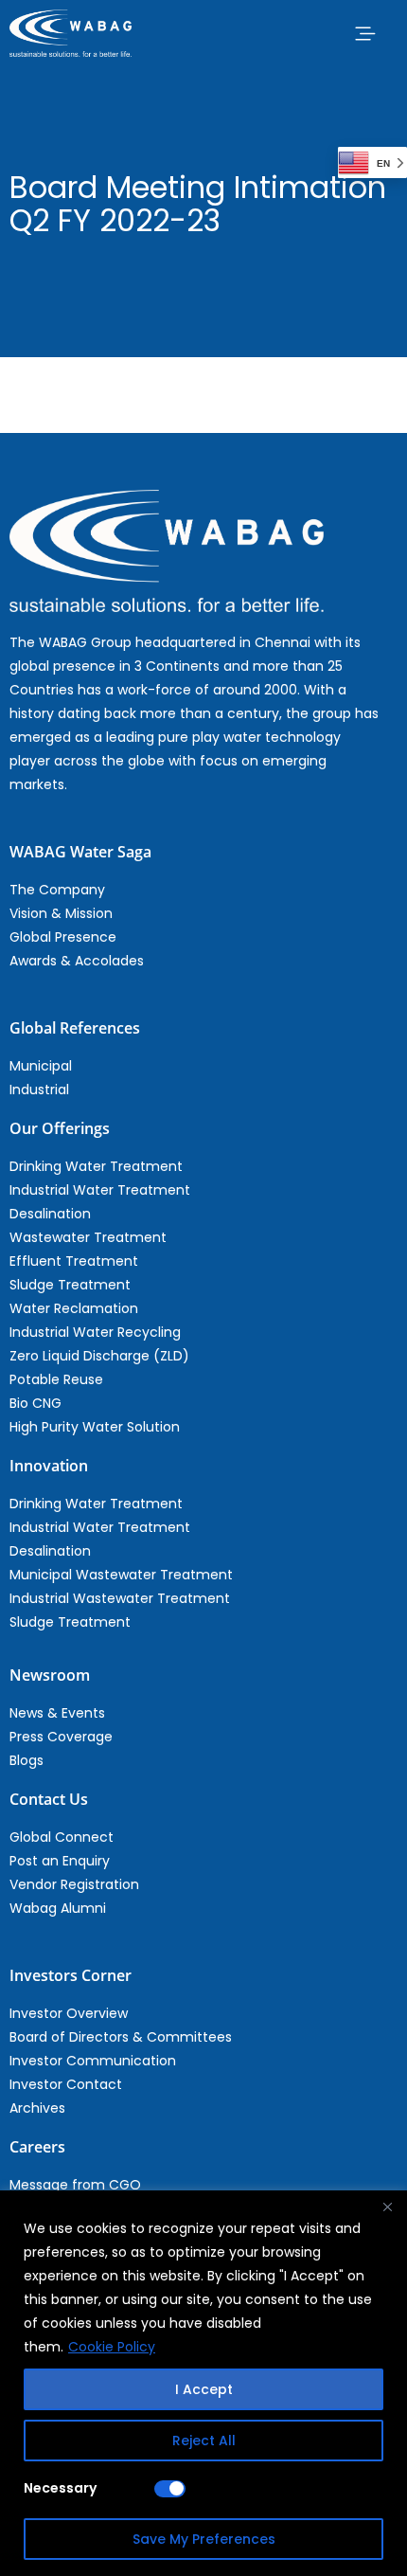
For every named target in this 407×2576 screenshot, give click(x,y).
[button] (364, 33)
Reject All (204, 2441)
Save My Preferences (204, 2539)
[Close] (387, 2207)
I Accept (204, 2389)
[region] (203, 2383)
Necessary (60, 2488)
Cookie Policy (112, 2347)
